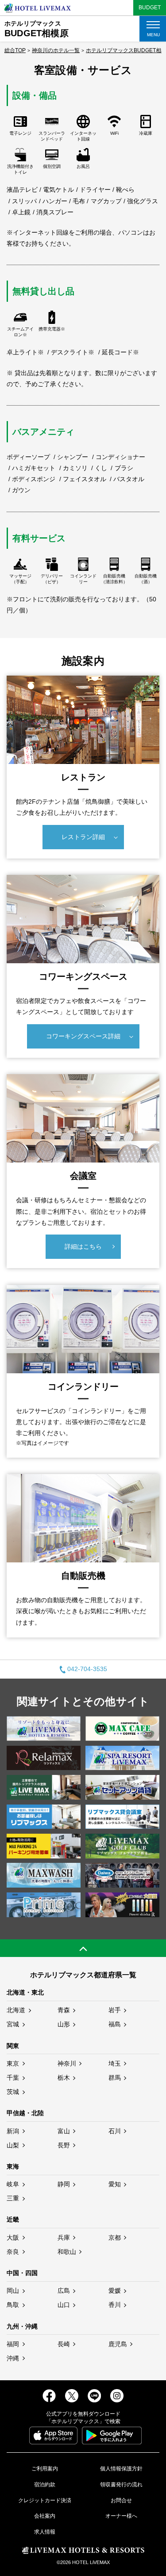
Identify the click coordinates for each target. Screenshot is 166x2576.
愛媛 (115, 2291)
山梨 (13, 2145)
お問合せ (121, 2500)
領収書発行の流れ (121, 2485)
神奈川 (67, 2063)
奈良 (13, 2252)
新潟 (13, 2131)
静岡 (64, 2184)
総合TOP (15, 50)
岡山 (13, 2291)
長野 (64, 2145)
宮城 (13, 2024)
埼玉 (115, 2063)
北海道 (16, 2010)
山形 (64, 2024)
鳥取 (13, 2305)
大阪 (13, 2238)
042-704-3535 (87, 1669)
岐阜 (13, 2184)
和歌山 (67, 2252)
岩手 (115, 2010)
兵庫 (64, 2238)
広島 (64, 2291)
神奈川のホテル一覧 (56, 50)
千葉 (13, 2078)
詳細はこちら (83, 1246)
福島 (115, 2024)
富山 (64, 2131)
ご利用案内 (45, 2469)
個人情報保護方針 (121, 2469)
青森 (64, 2010)
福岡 (13, 2344)
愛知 (115, 2184)
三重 (13, 2198)
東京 (13, 2063)
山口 (64, 2305)
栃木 (64, 2078)
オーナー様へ (121, 2516)
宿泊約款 (45, 2485)
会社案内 (45, 2516)
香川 (115, 2305)
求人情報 (45, 2532)
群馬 (115, 2078)
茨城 (13, 2092)
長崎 (64, 2344)
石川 (115, 2131)
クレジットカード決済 (45, 2500)
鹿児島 (118, 2344)
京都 (115, 2238)
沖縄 (13, 2358)
